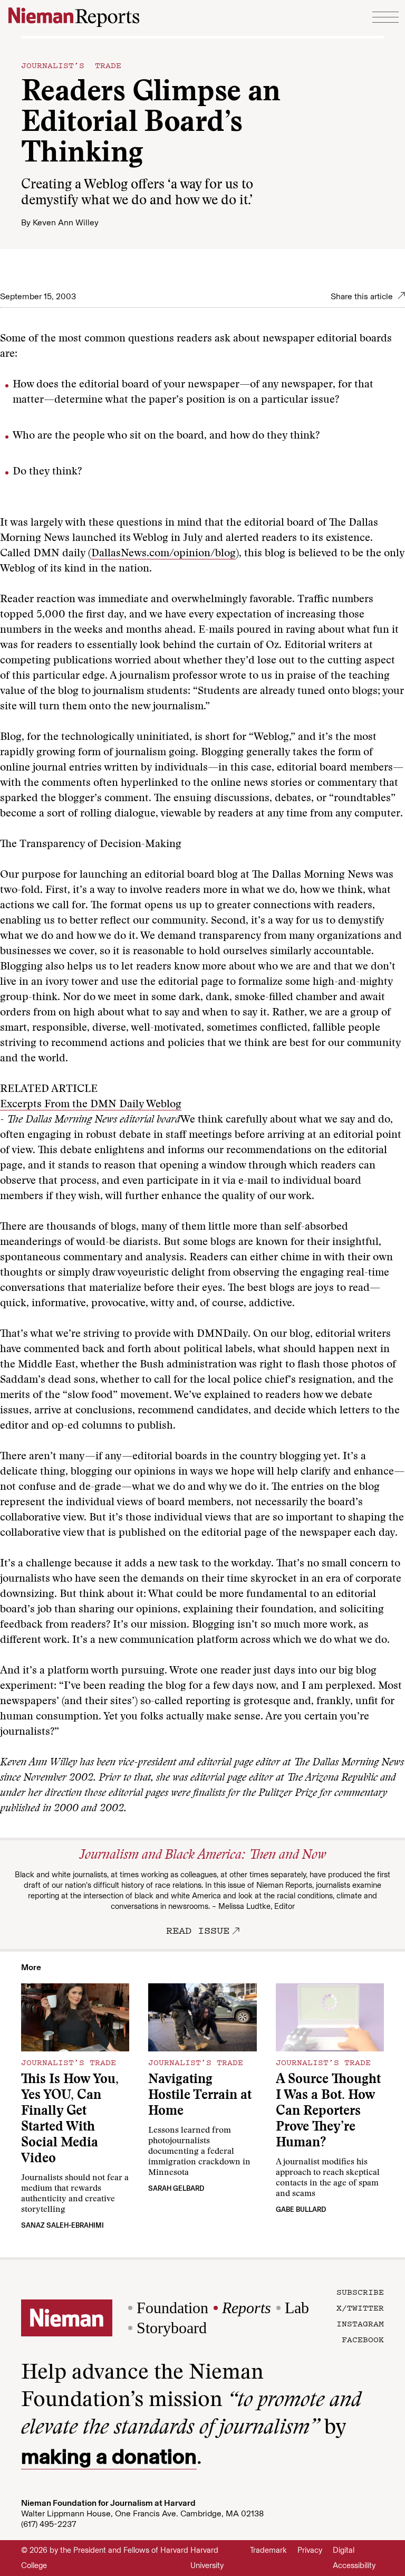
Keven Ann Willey (66, 222)
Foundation (172, 2308)
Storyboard (172, 2328)
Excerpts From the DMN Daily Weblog (91, 1105)
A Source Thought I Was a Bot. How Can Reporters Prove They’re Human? (328, 2112)
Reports (247, 2308)
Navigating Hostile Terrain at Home (200, 2096)
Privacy (310, 2550)
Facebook (363, 2339)
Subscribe (360, 2292)
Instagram (360, 2323)
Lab (297, 2308)
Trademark (268, 2550)
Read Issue (198, 1930)
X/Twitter (360, 2307)
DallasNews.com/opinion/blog (163, 554)
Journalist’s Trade (71, 65)
